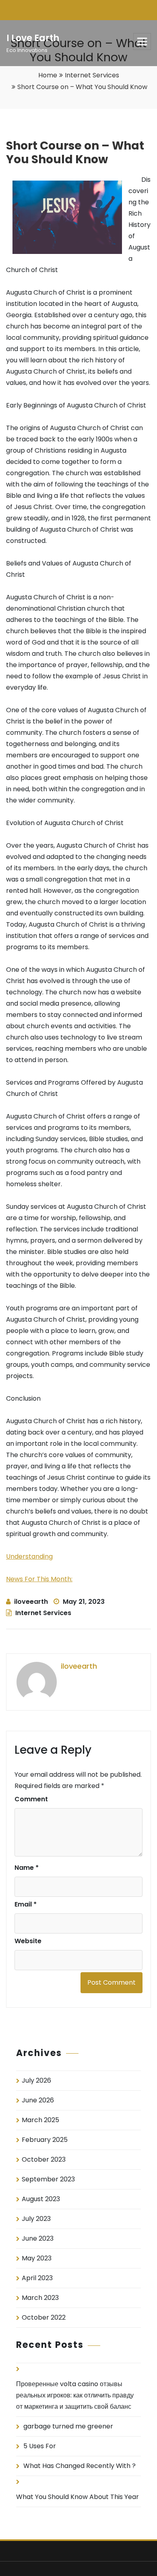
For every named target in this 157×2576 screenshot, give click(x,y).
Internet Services (92, 75)
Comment (31, 1799)
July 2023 (36, 2219)
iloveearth (31, 1602)
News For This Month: (39, 1579)
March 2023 (40, 2298)
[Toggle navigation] (142, 42)
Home (48, 75)
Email (26, 1904)
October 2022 (44, 2317)
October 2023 (44, 2159)
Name (27, 1868)
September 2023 (48, 2179)
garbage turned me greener (68, 2426)
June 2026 (38, 2100)
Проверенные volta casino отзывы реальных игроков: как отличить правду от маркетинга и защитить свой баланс (75, 2395)
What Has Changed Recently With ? (80, 2466)
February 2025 (45, 2140)
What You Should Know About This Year (77, 2497)
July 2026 (36, 2080)
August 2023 (41, 2199)
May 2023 (37, 2258)
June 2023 (38, 2238)
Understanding (29, 1556)
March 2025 (40, 2120)
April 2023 (37, 2278)
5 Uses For (40, 2446)
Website (28, 1941)
